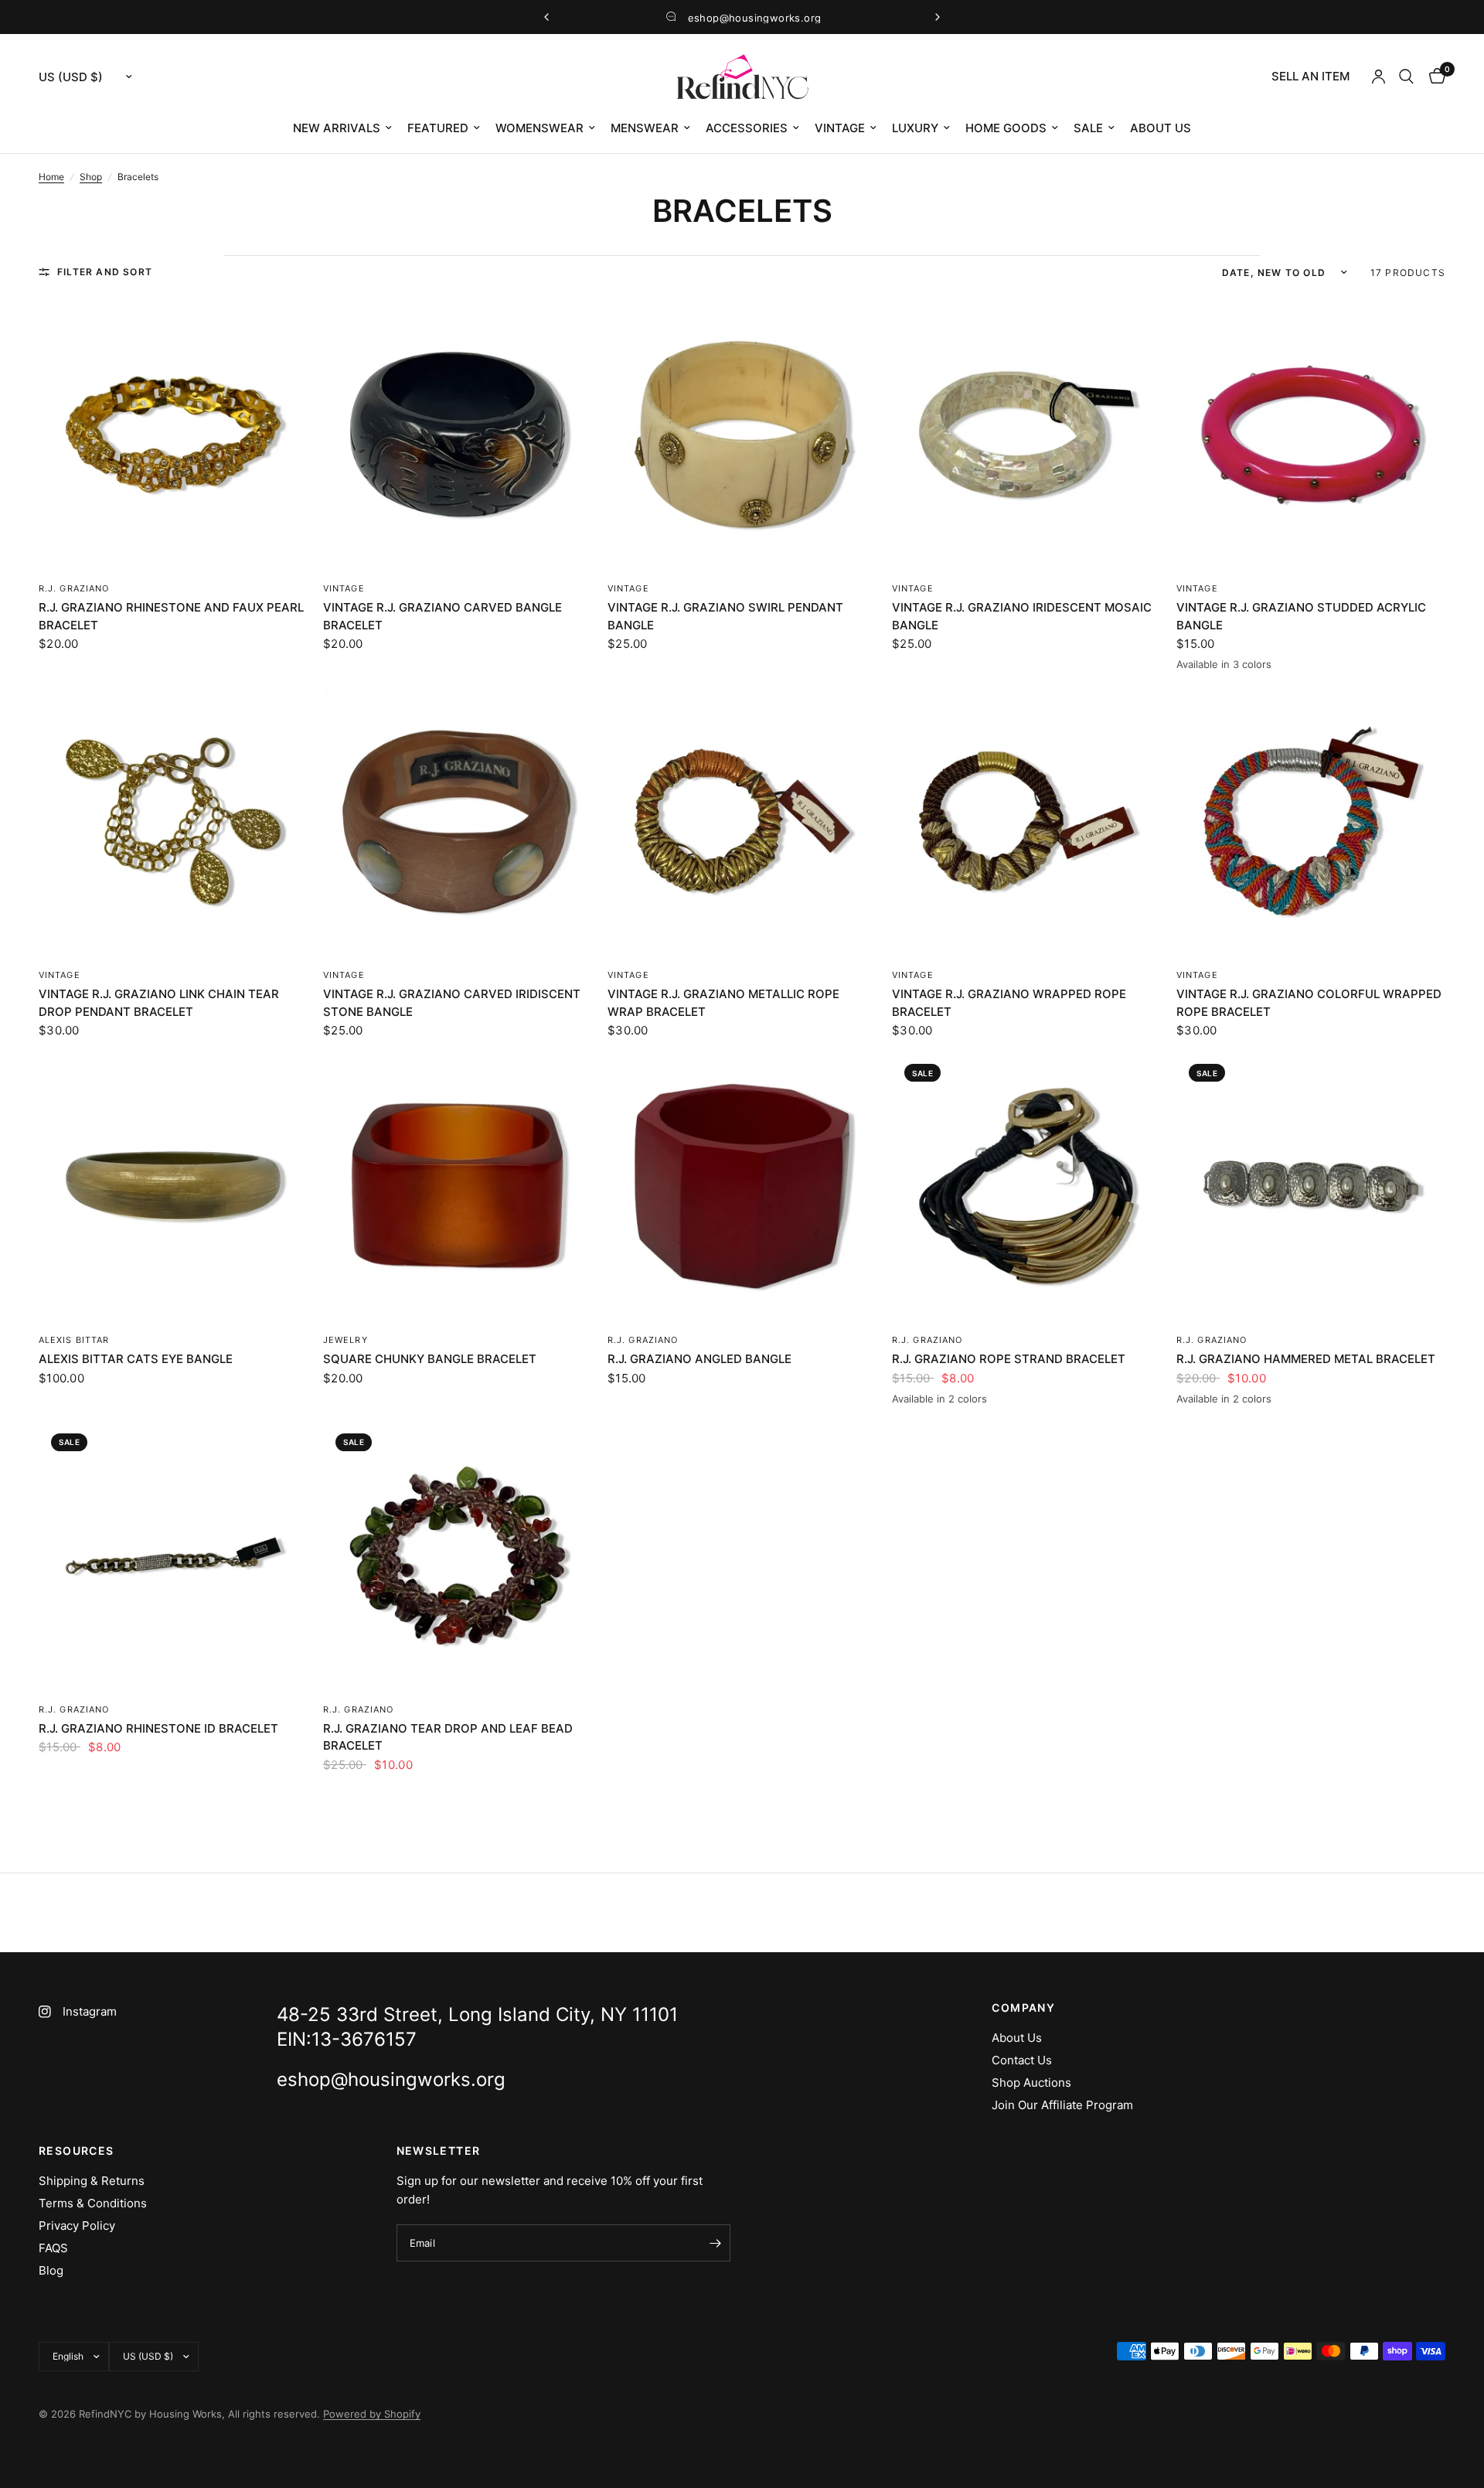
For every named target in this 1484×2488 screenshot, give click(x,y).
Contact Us (1022, 2060)
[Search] (1406, 77)
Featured (438, 128)
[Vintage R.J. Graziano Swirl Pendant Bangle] (742, 435)
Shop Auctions (1031, 2082)
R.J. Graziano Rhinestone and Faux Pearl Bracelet (171, 616)
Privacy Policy (77, 2226)
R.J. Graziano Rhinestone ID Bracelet (158, 1728)
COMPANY (1023, 2008)
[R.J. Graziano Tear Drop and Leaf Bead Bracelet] (458, 1556)
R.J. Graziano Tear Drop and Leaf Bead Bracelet (448, 1737)
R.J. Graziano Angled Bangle (699, 1359)
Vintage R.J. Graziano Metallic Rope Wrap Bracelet (723, 1003)
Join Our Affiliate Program (1062, 2105)
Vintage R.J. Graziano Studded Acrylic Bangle (1301, 616)
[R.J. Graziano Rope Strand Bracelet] (1026, 1186)
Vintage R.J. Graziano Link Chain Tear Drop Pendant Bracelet (159, 1003)
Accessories (747, 128)
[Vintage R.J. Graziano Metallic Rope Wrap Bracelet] (742, 821)
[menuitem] (1310, 77)
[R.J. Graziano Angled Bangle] (742, 1186)
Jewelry (345, 1340)
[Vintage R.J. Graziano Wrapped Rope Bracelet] (1026, 821)
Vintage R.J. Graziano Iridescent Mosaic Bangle (1022, 616)
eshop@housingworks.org (755, 18)
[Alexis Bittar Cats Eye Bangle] (173, 1186)
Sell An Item (1310, 76)
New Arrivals (337, 128)
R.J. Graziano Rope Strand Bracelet (1009, 1359)
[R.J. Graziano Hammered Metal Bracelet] (1311, 1186)
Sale (1088, 128)
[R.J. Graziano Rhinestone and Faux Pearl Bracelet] (173, 435)
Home (51, 177)
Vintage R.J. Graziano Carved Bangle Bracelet (442, 616)
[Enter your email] (715, 2243)
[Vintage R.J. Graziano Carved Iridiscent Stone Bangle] (458, 821)
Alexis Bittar (74, 1340)
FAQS (53, 2248)
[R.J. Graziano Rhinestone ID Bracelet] (173, 1556)
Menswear (645, 128)
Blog (51, 2270)
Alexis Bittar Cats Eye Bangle (136, 1359)
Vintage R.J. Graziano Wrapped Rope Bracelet (1009, 1003)
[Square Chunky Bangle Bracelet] (458, 1186)
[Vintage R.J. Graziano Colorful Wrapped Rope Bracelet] (1311, 821)
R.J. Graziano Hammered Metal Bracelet (1306, 1359)
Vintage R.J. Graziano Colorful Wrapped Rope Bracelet (1309, 1003)
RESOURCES (77, 2151)
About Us (1161, 128)
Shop (91, 177)
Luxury (915, 128)
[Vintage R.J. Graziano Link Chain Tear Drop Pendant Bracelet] (173, 821)
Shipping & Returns (92, 2181)
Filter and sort (105, 272)
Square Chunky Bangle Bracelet (430, 1359)
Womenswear (539, 128)
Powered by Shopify (372, 2414)
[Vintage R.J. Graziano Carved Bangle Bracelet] (458, 435)
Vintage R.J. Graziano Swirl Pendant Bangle (725, 616)
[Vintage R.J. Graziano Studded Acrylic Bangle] (1311, 435)
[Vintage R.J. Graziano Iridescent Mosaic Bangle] (1026, 435)
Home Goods (1006, 128)
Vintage (840, 128)
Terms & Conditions (93, 2203)
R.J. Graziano (74, 588)
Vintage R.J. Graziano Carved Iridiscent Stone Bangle (452, 1003)
